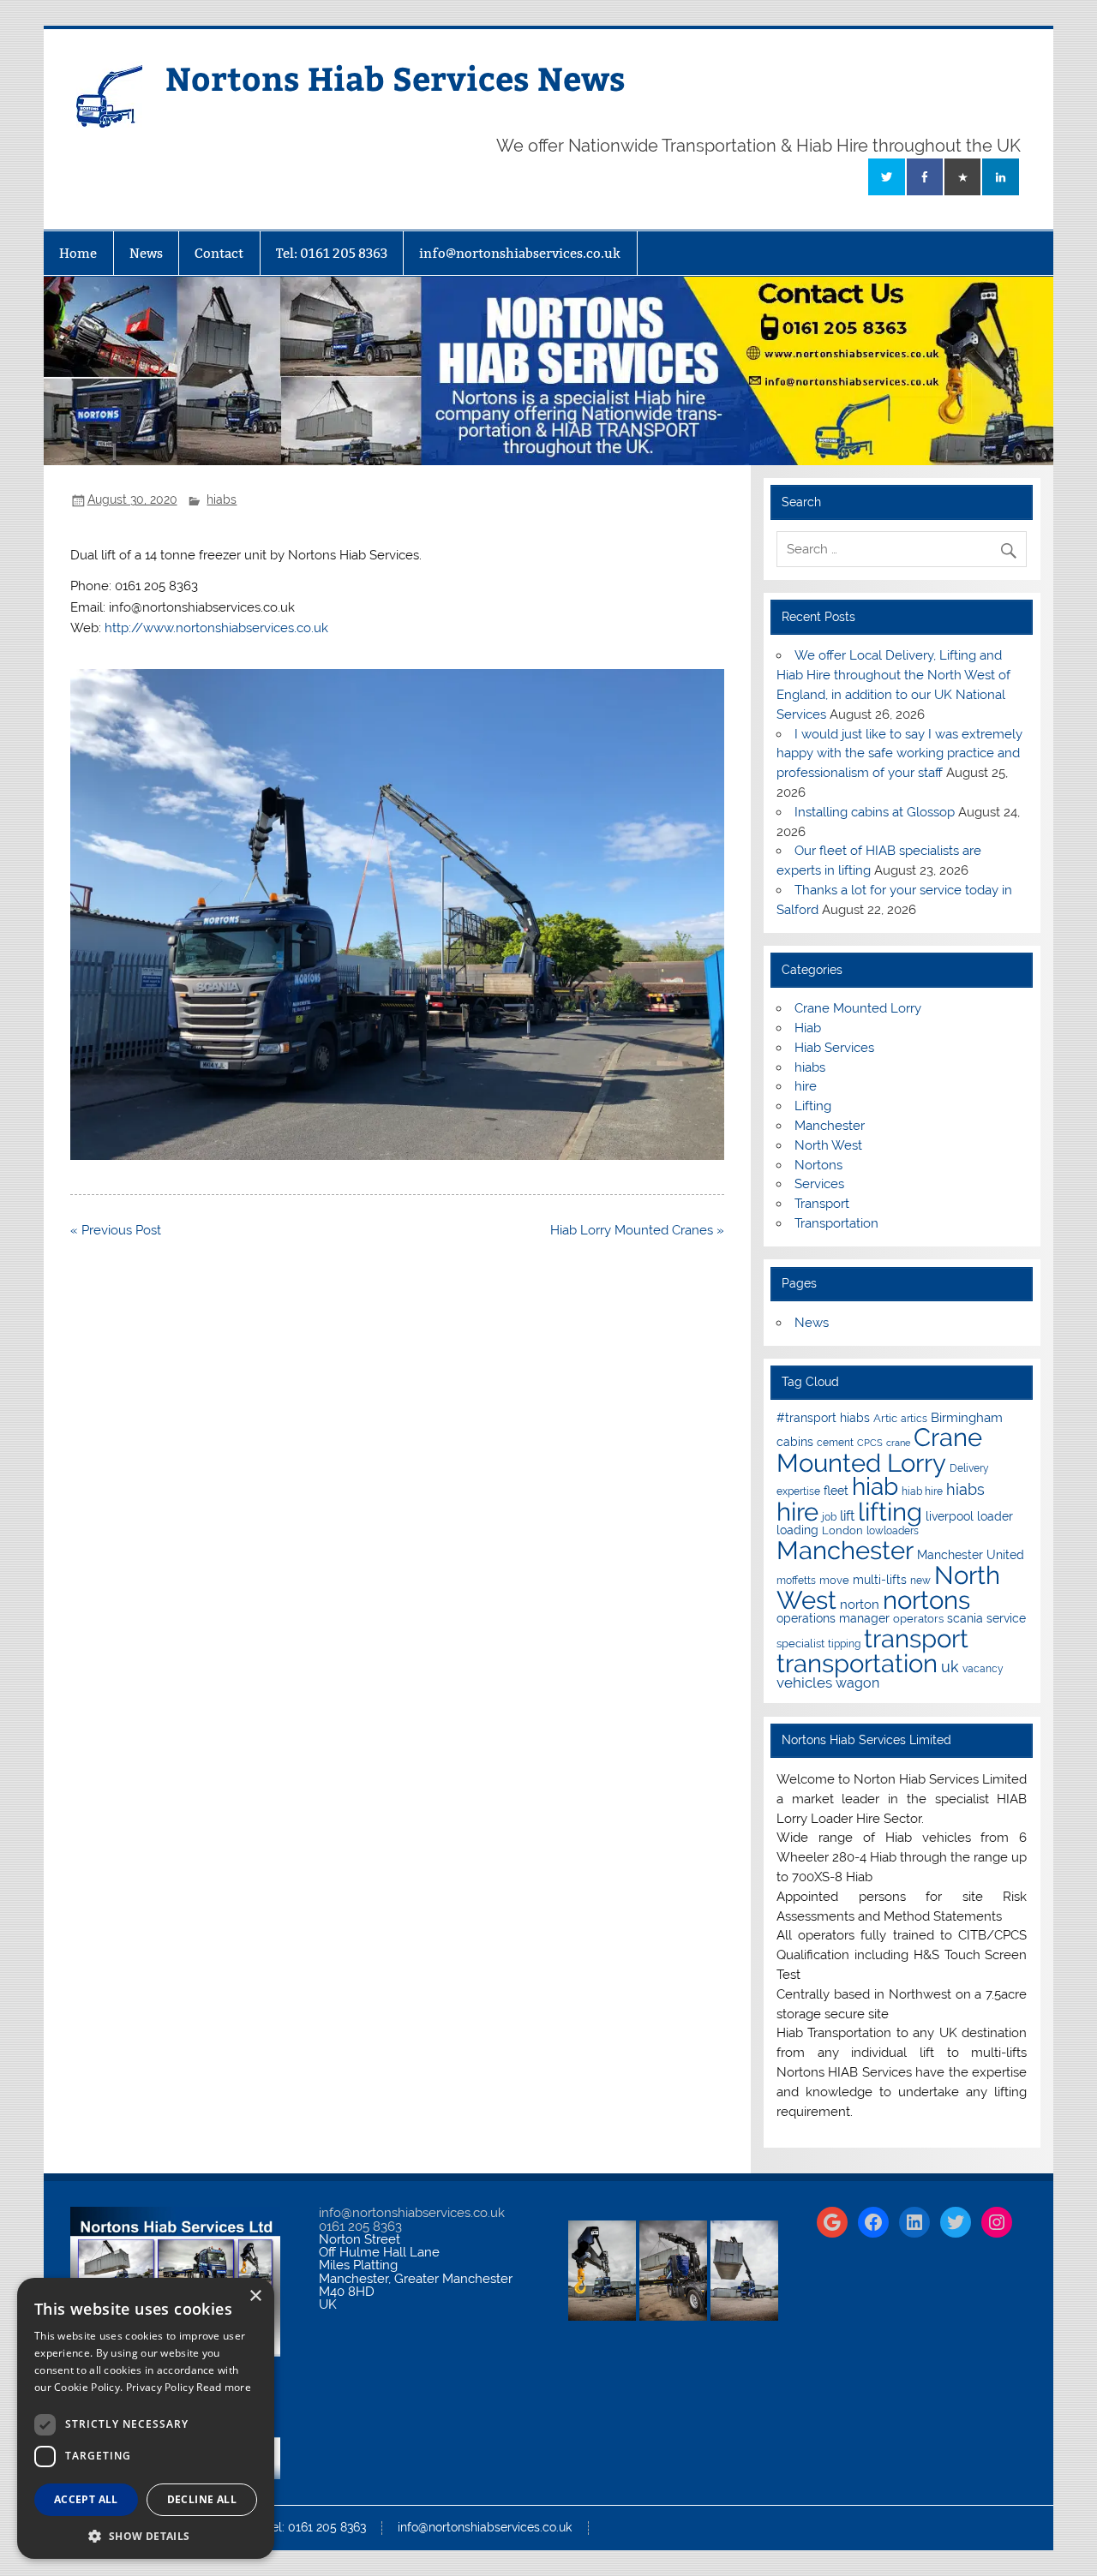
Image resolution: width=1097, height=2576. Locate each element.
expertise (798, 1491)
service (1006, 1618)
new (920, 1581)
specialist (800, 1644)
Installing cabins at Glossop (875, 812)
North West (828, 1145)
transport (916, 1638)
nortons (926, 1600)
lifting (890, 1512)
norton (860, 1605)
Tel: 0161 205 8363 (332, 253)
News (146, 253)
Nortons (818, 1165)
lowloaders (893, 1531)
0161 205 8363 (360, 2226)
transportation (857, 1663)
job (829, 1517)
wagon (857, 1683)
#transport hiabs (823, 1418)
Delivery (969, 1468)
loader (995, 1516)
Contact (219, 253)
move (834, 1580)
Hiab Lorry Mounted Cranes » (637, 1230)
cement (835, 1443)
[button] (146, 2534)
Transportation (836, 1223)
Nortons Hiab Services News (396, 78)
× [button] (255, 2296)
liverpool (950, 1516)
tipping (844, 1644)
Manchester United (971, 1555)
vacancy (983, 1669)
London (842, 1530)
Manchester (830, 1126)
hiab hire (922, 1491)
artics (914, 1419)
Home (78, 253)
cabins (795, 1442)
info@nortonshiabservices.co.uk (520, 253)
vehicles (804, 1682)
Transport (822, 1204)
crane (898, 1443)
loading (797, 1530)
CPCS (870, 1443)
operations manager (833, 1618)
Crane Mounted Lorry (858, 1008)
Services (819, 1184)
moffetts (796, 1581)
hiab (875, 1487)
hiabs (222, 499)
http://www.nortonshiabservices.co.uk (216, 628)
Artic (885, 1418)
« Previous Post (116, 1230)
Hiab (808, 1028)
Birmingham (967, 1417)
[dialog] (146, 2418)
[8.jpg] (398, 1156)
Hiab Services (834, 1048)
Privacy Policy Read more (189, 2387)
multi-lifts (880, 1580)
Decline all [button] (202, 2499)
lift (847, 1516)
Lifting (813, 1106)
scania (965, 1618)
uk (950, 1667)
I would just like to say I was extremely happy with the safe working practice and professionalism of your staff (899, 754)
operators (918, 1619)
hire (806, 1086)
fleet (836, 1491)
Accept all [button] (86, 2499)
